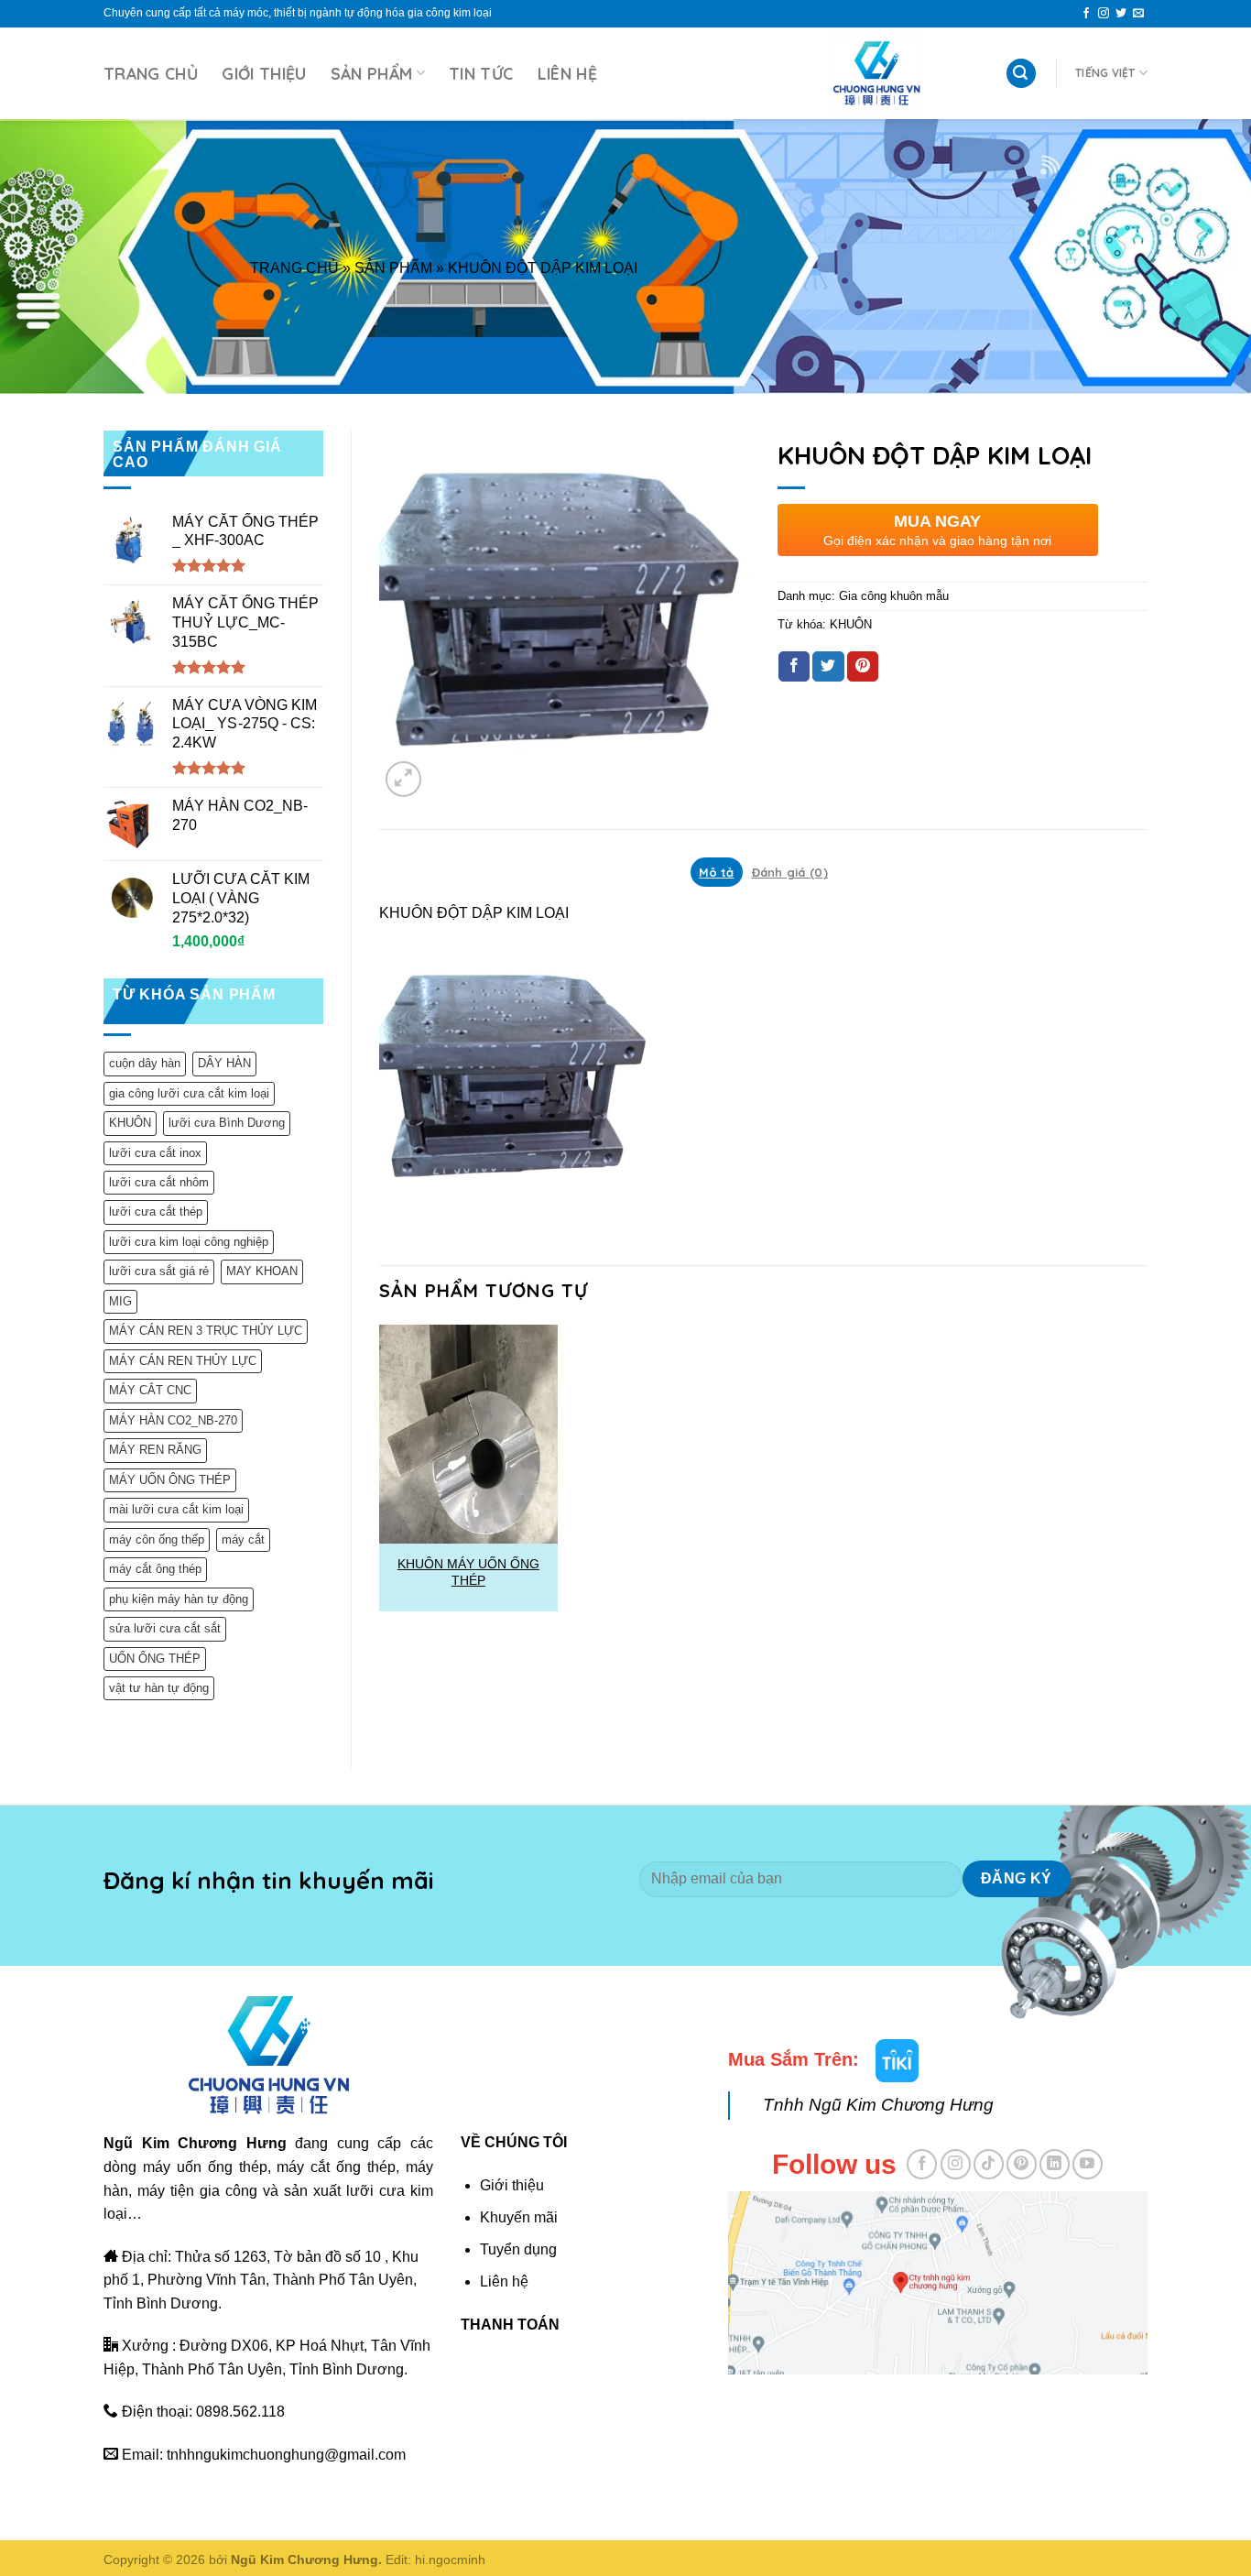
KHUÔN (130, 1123)
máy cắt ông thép (155, 1569)
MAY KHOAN (262, 1271)
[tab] (717, 872)
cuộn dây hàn (145, 1063)
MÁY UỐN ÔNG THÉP (170, 1480)
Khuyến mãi (519, 2217)
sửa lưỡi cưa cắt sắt (165, 1628)
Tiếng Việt (1105, 73)
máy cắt (243, 1539)
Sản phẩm (372, 73)
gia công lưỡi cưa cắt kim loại (189, 1093)
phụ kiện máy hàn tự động (179, 1599)
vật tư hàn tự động (159, 1688)
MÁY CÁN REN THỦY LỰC (183, 1361)
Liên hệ (567, 73)
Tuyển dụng (518, 2249)
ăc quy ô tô (832, 2401)
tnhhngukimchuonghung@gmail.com (286, 2455)
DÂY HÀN (224, 1063)
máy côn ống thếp (157, 1539)
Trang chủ (151, 73)
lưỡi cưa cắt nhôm (159, 1182)
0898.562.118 (240, 2412)
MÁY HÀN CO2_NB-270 (173, 1420)
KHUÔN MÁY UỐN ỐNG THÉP (468, 1572)
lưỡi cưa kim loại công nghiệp (189, 1242)
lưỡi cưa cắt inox (155, 1153)
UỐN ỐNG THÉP (155, 1659)
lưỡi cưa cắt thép (156, 1212)
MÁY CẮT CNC (150, 1390)
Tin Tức (481, 73)
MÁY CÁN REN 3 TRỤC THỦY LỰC (206, 1331)
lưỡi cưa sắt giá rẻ (159, 1271)
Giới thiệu (264, 73)
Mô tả (716, 872)
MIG (120, 1301)
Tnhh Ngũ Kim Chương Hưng (878, 2105)
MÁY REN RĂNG (155, 1450)
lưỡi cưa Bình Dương (227, 1123)
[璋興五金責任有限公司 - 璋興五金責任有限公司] (876, 73)
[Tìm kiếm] (1021, 74)
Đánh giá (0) (790, 872)
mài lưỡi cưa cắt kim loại (176, 1509)
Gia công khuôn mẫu (894, 596)
